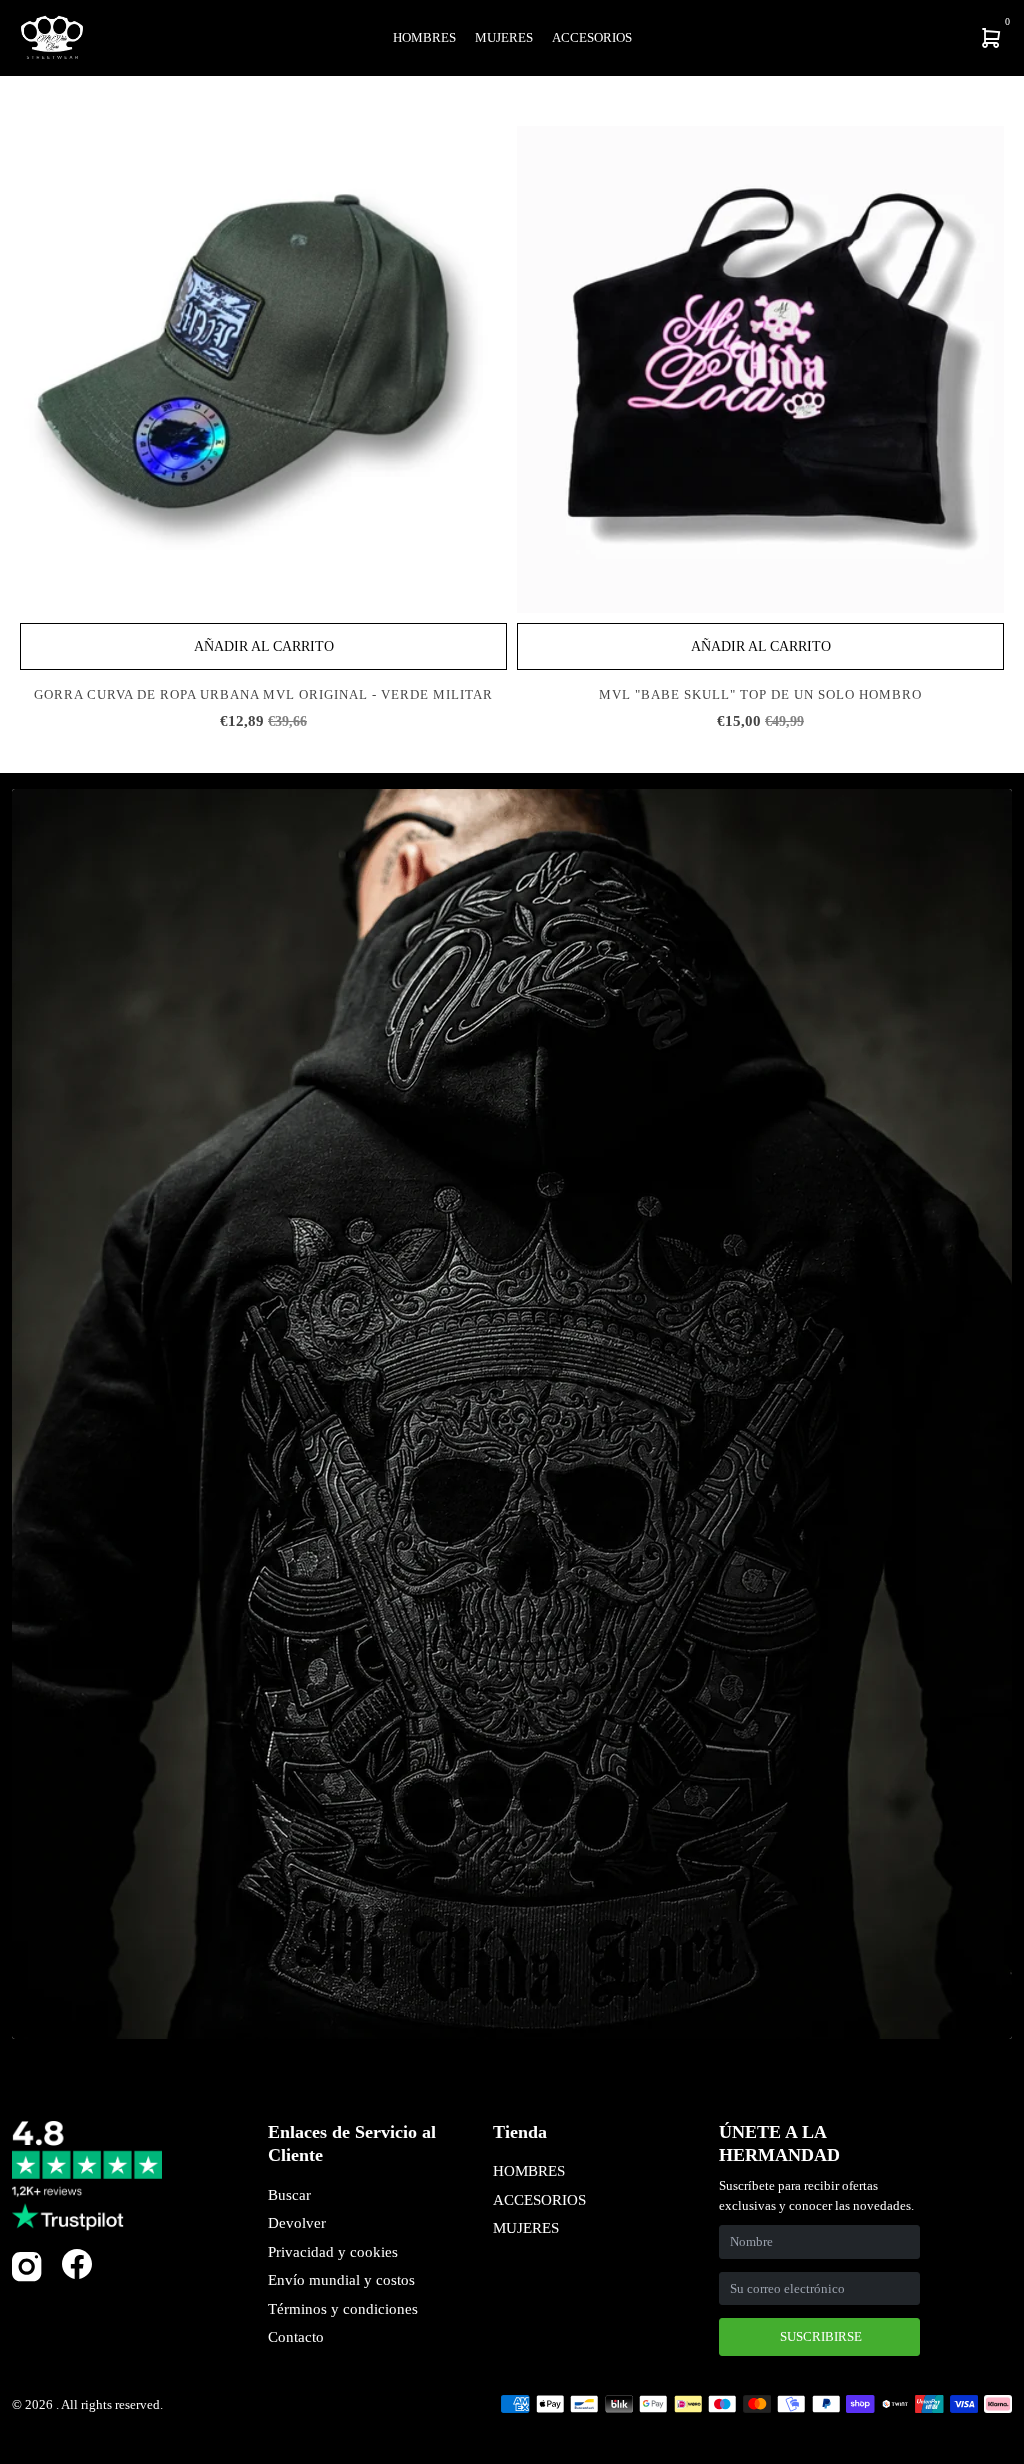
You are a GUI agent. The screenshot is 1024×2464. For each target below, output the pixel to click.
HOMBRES (529, 2171)
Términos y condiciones (343, 2309)
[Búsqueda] (860, 38)
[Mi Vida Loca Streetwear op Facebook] (77, 2264)
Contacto (296, 2337)
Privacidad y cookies (333, 2252)
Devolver (297, 2223)
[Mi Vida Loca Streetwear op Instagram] (27, 2277)
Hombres (424, 37)
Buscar (289, 2195)
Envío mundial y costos (341, 2280)
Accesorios (592, 37)
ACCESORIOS (539, 2200)
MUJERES (526, 2228)
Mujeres (504, 37)
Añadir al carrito (264, 646)
